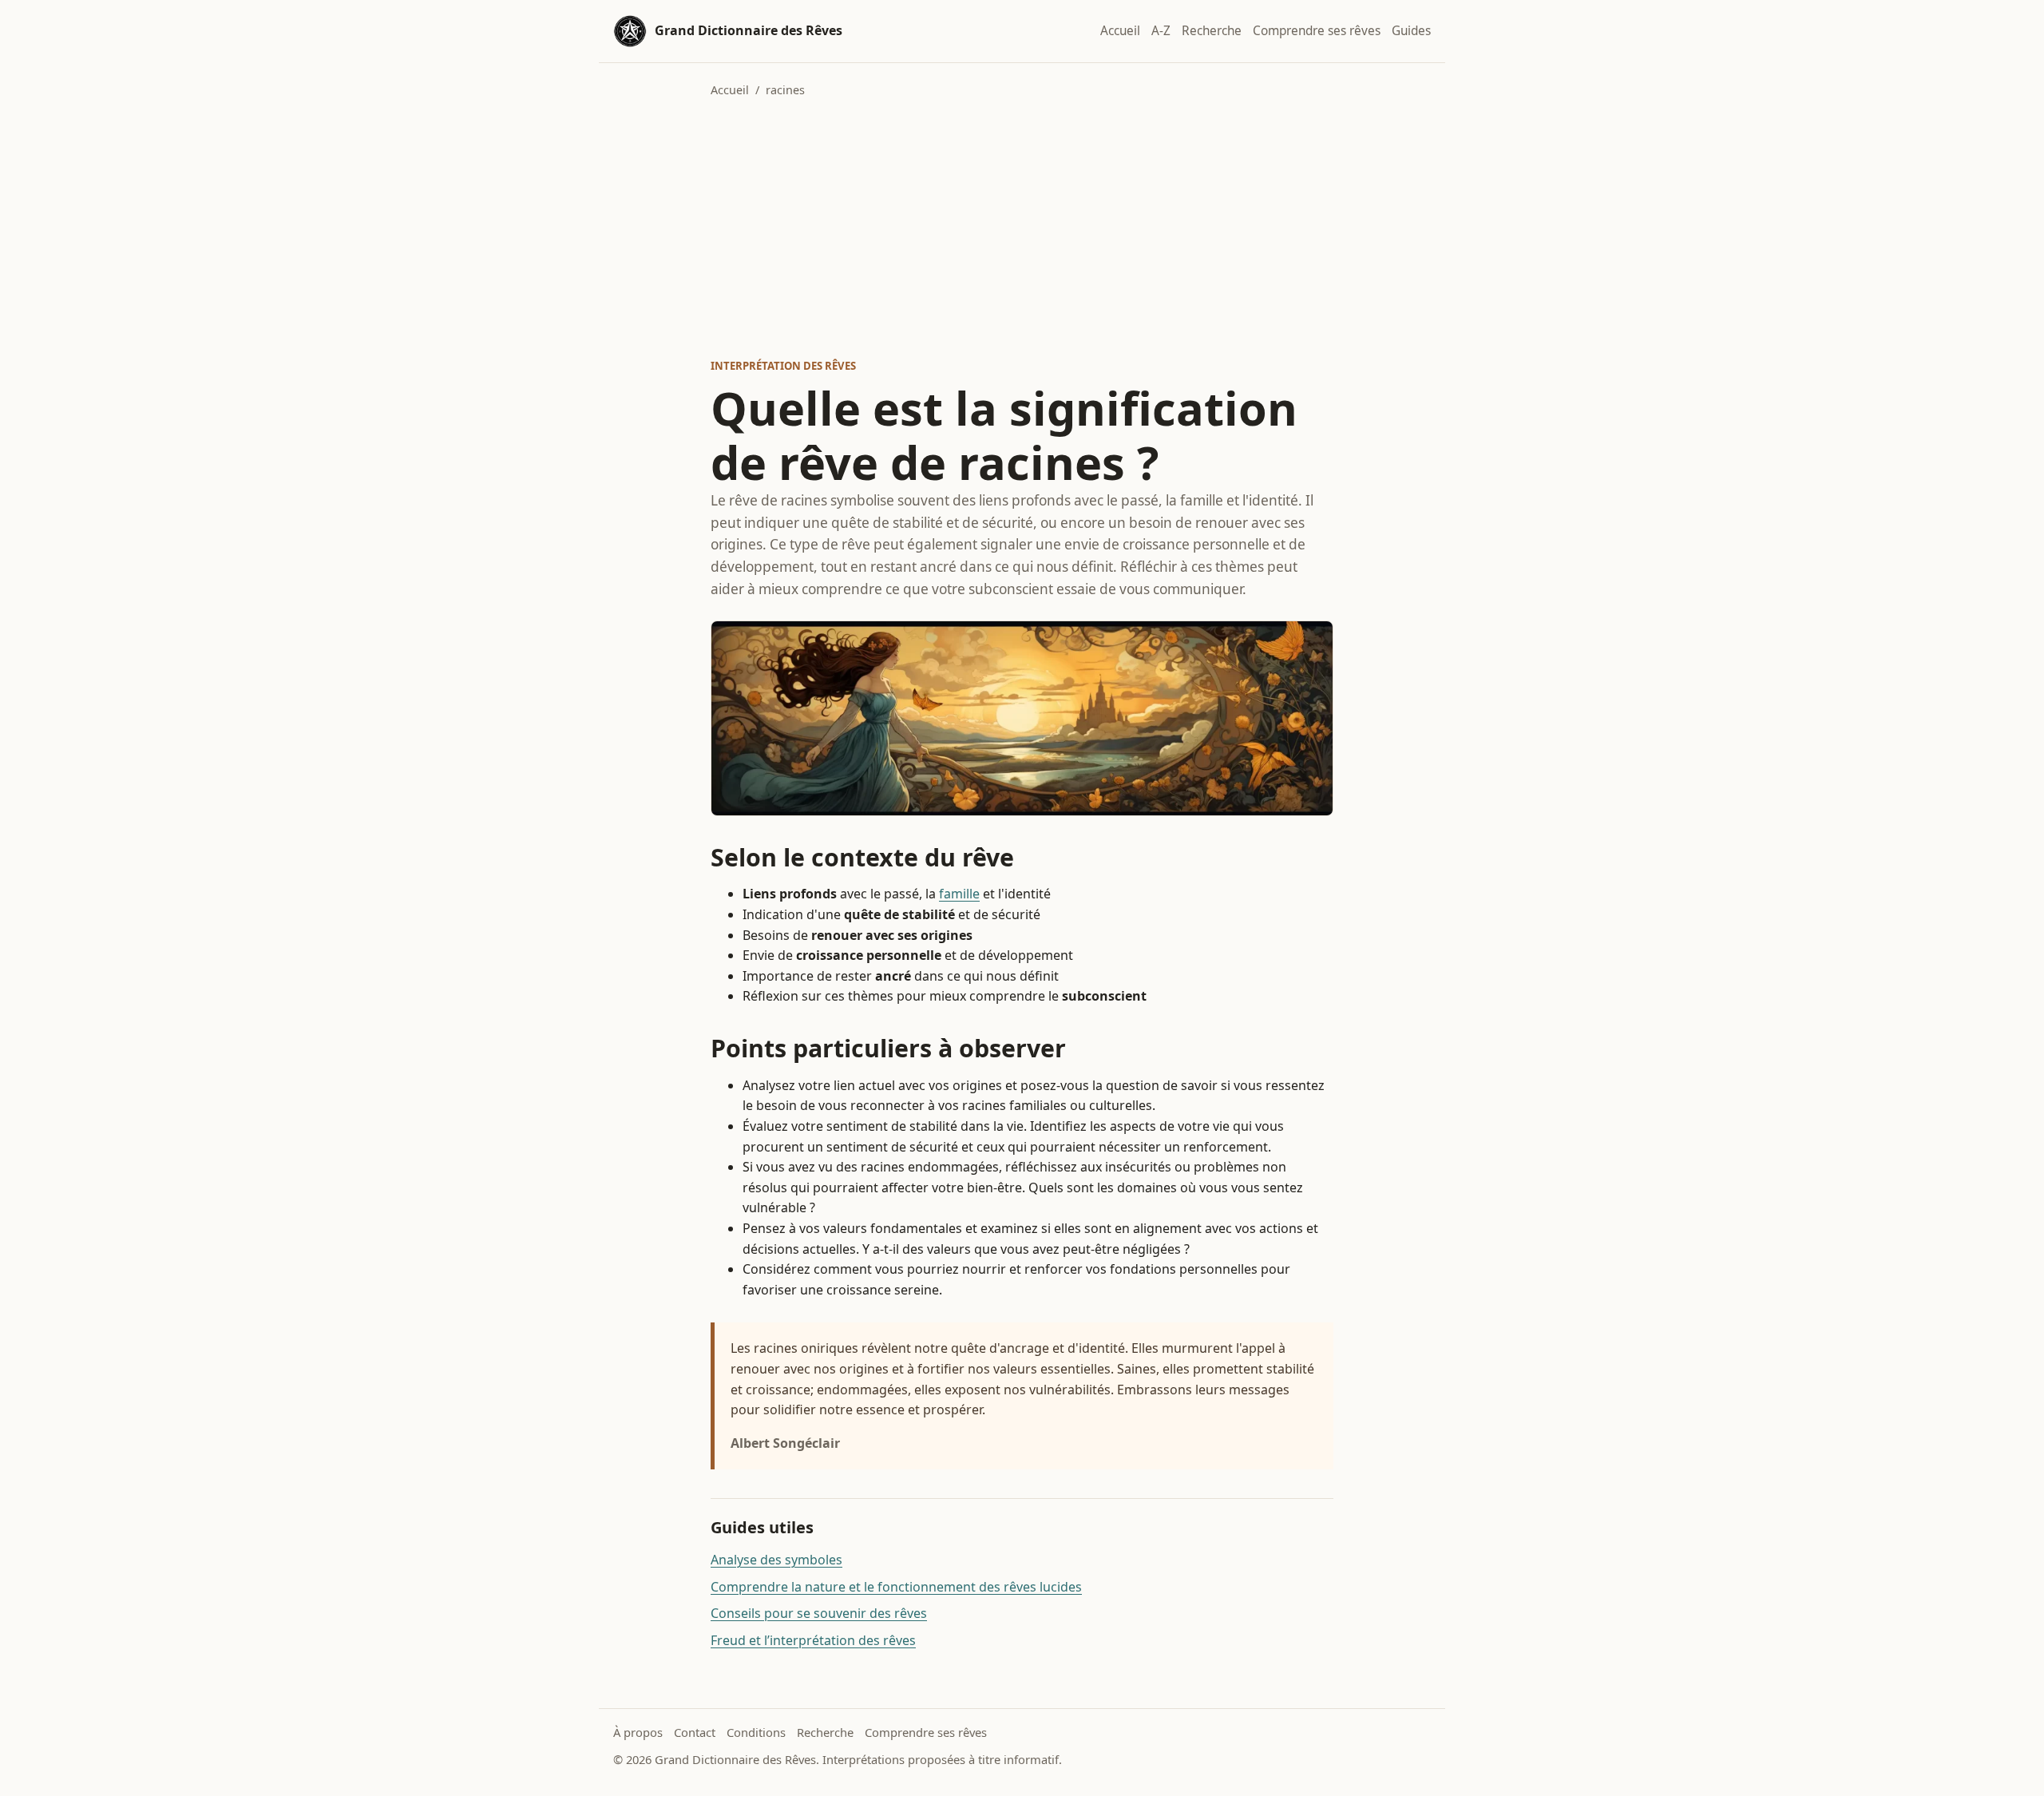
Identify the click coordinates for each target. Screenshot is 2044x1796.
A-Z (1161, 31)
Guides (1411, 31)
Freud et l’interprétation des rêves (813, 1640)
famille (959, 894)
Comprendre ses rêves (1317, 31)
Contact (695, 1732)
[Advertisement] (1022, 228)
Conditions (756, 1732)
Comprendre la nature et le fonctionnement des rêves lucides (896, 1587)
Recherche (1212, 31)
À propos (638, 1732)
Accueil (1120, 31)
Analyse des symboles (776, 1560)
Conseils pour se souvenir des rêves (819, 1613)
